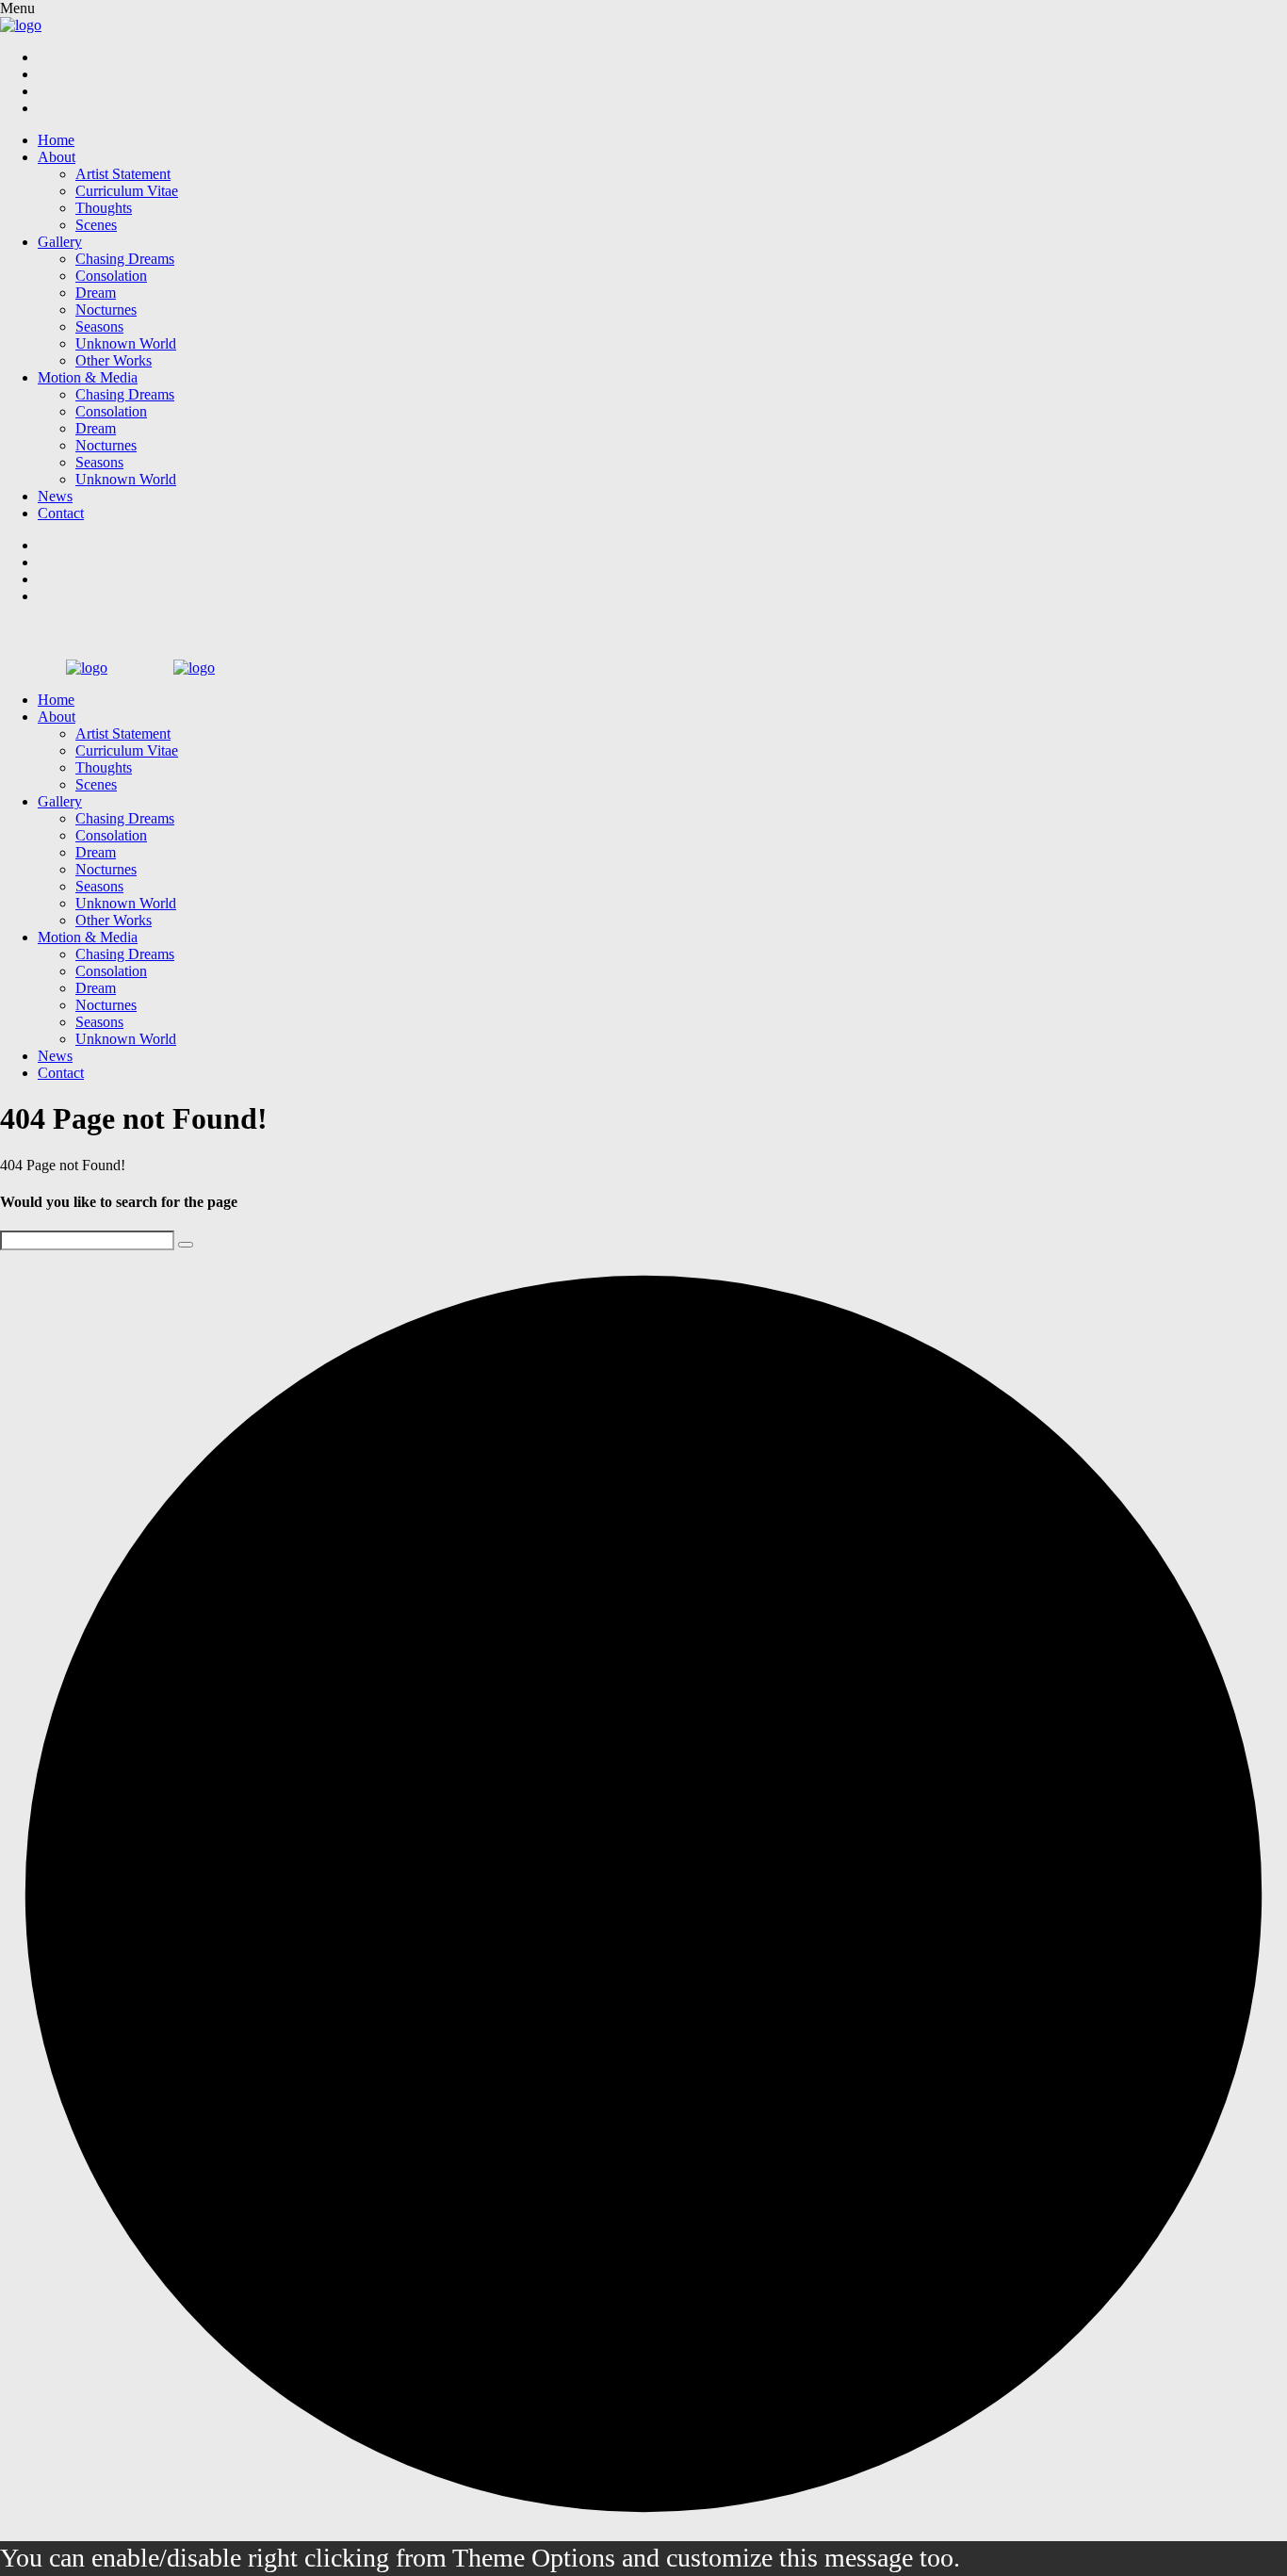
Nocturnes (106, 310)
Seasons (99, 326)
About (57, 157)
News (55, 496)
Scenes (96, 225)
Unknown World (126, 343)
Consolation (111, 276)
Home (56, 140)
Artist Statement (123, 174)
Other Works (114, 360)
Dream (96, 293)
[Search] (186, 1245)
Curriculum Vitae (127, 191)
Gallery (60, 242)
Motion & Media (88, 377)
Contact (61, 513)
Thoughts (104, 208)
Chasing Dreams (125, 259)
